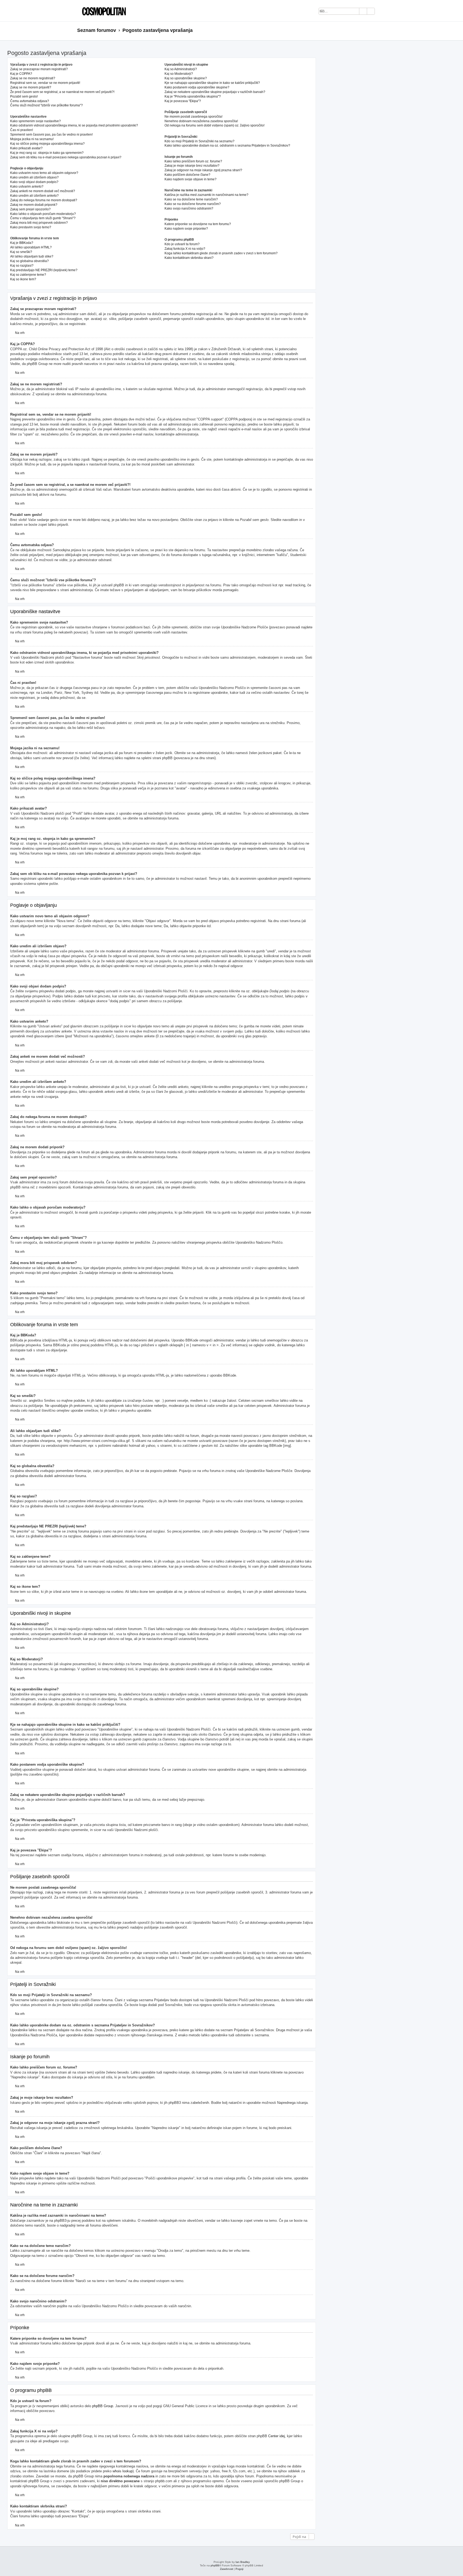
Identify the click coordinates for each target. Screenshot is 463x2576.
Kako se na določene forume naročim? (193, 204)
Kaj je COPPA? (21, 74)
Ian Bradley (243, 2562)
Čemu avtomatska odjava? (30, 101)
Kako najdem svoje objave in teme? (191, 179)
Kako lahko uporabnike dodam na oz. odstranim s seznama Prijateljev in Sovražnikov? (227, 146)
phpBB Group (103, 2406)
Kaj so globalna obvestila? (29, 261)
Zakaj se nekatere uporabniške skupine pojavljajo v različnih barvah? (215, 92)
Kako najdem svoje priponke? (186, 229)
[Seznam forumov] (103, 11)
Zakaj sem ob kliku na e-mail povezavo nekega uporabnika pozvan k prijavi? (66, 157)
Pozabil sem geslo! (24, 96)
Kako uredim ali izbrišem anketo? (34, 196)
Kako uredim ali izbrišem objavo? (34, 177)
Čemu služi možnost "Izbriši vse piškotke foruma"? (46, 105)
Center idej (277, 2436)
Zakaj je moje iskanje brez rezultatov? (192, 166)
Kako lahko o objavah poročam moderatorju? (43, 214)
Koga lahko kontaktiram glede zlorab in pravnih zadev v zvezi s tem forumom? (221, 253)
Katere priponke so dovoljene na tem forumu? (198, 224)
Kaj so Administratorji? (181, 69)
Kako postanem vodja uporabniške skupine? (197, 87)
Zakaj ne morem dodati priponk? (34, 205)
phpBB (215, 2565)
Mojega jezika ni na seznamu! (32, 139)
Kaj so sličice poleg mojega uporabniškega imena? (47, 144)
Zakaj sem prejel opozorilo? (30, 209)
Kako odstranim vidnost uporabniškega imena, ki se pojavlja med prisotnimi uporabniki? (74, 125)
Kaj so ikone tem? (23, 279)
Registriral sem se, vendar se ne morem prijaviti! (45, 83)
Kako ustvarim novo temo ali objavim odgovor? (44, 173)
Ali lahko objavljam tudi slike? (32, 256)
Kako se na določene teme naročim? (191, 199)
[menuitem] (382, 12)
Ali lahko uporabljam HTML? (31, 247)
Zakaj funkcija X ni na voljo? (185, 249)
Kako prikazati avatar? (26, 148)
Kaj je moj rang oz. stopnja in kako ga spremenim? (47, 153)
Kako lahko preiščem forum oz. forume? (193, 161)
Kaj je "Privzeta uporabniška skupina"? (193, 96)
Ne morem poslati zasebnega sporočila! (193, 117)
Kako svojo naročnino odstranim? (189, 208)
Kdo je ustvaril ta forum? (182, 244)
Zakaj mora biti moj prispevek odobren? (39, 223)
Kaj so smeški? (21, 252)
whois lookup (123, 2471)
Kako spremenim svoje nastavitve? (36, 121)
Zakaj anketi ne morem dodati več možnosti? (43, 191)
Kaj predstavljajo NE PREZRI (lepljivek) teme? (44, 270)
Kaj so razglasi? (22, 266)
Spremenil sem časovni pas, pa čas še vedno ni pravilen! (51, 135)
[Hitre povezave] (384, 31)
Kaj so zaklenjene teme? (28, 275)
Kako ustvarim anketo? (27, 187)
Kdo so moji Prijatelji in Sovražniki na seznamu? (199, 141)
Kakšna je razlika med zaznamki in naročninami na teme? (206, 195)
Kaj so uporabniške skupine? (186, 78)
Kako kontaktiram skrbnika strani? (189, 258)
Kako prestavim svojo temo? (31, 227)
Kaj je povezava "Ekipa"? (183, 101)
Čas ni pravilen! (22, 130)
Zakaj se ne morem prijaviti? (31, 87)
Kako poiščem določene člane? (187, 175)
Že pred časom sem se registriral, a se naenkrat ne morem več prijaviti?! (62, 92)
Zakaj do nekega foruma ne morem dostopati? (44, 200)
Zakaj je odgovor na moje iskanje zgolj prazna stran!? (203, 170)
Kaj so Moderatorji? (179, 74)
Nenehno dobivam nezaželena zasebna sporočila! (201, 121)
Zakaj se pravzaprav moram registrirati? (39, 69)
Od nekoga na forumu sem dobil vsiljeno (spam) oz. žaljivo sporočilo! (214, 125)
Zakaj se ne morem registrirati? (33, 78)
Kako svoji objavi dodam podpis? (34, 182)
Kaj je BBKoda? (22, 243)
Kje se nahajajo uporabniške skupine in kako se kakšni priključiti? (212, 83)
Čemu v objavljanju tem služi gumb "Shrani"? (43, 218)
